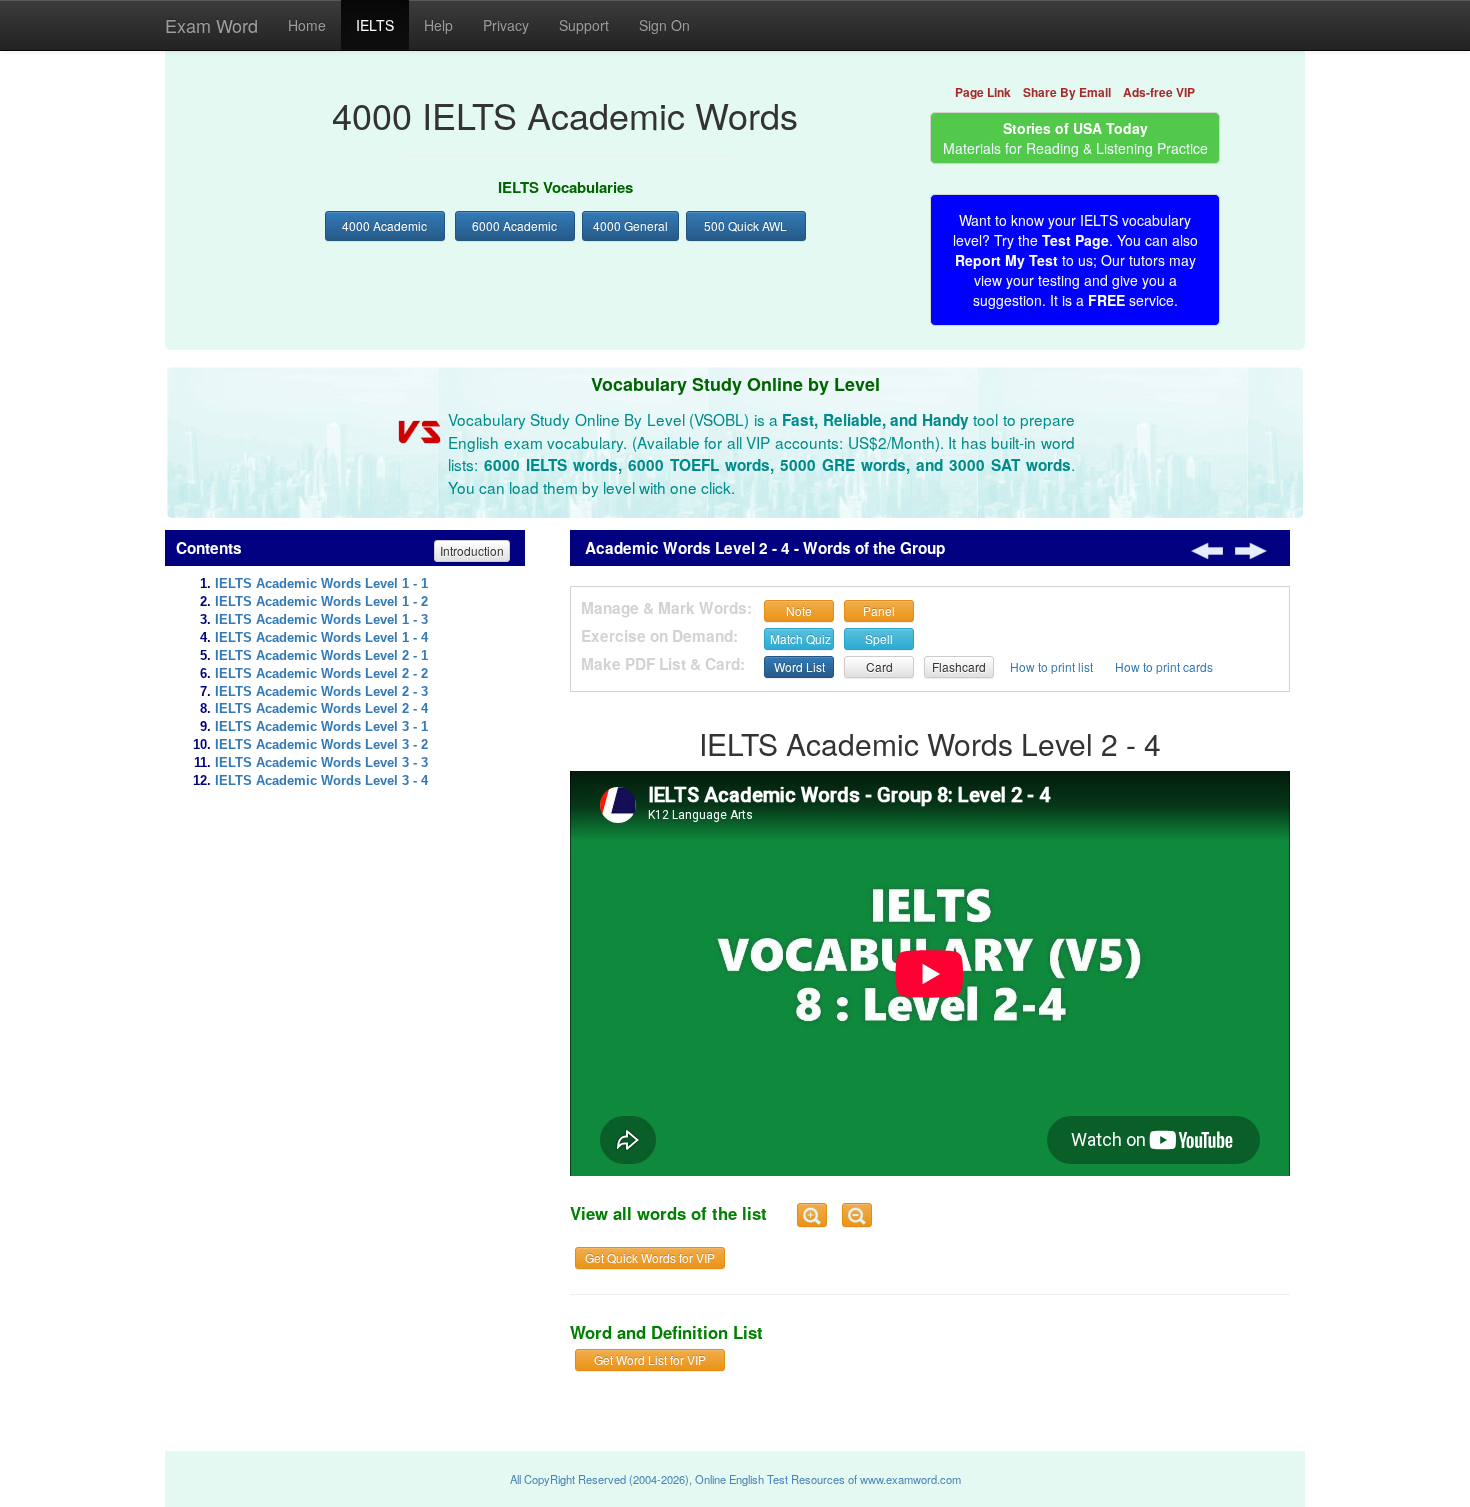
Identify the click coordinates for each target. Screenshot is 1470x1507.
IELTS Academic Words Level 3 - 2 (321, 745)
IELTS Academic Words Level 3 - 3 (321, 763)
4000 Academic (384, 225)
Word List (799, 666)
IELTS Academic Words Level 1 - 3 (321, 620)
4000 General (630, 225)
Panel (879, 610)
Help (438, 25)
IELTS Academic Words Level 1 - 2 (321, 602)
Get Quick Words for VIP (650, 1257)
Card (879, 666)
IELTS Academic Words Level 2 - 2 (321, 674)
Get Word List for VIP (650, 1359)
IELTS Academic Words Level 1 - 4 (321, 638)
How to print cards (1164, 666)
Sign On (664, 25)
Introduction (472, 550)
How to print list (1051, 666)
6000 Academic (514, 225)
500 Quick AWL (745, 225)
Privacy (506, 25)
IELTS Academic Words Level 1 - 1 (321, 584)
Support (584, 25)
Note (799, 610)
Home (307, 25)
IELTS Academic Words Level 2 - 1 (321, 656)
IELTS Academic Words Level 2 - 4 (321, 709)
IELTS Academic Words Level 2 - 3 (321, 692)
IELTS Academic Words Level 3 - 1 (321, 727)
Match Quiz (800, 638)
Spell (879, 638)
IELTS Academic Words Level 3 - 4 (321, 781)
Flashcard (959, 666)
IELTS (375, 25)
